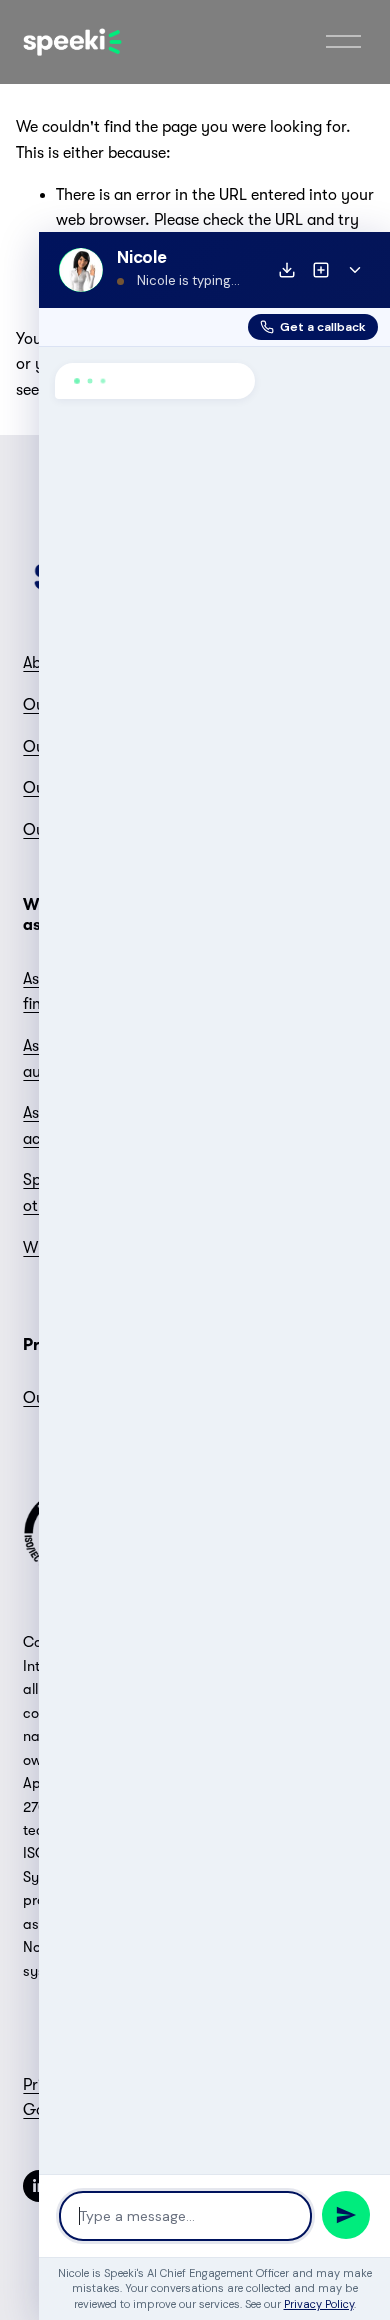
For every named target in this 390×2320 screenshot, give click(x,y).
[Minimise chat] (355, 270)
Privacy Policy (319, 2304)
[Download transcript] (287, 270)
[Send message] (346, 2215)
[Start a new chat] (321, 270)
